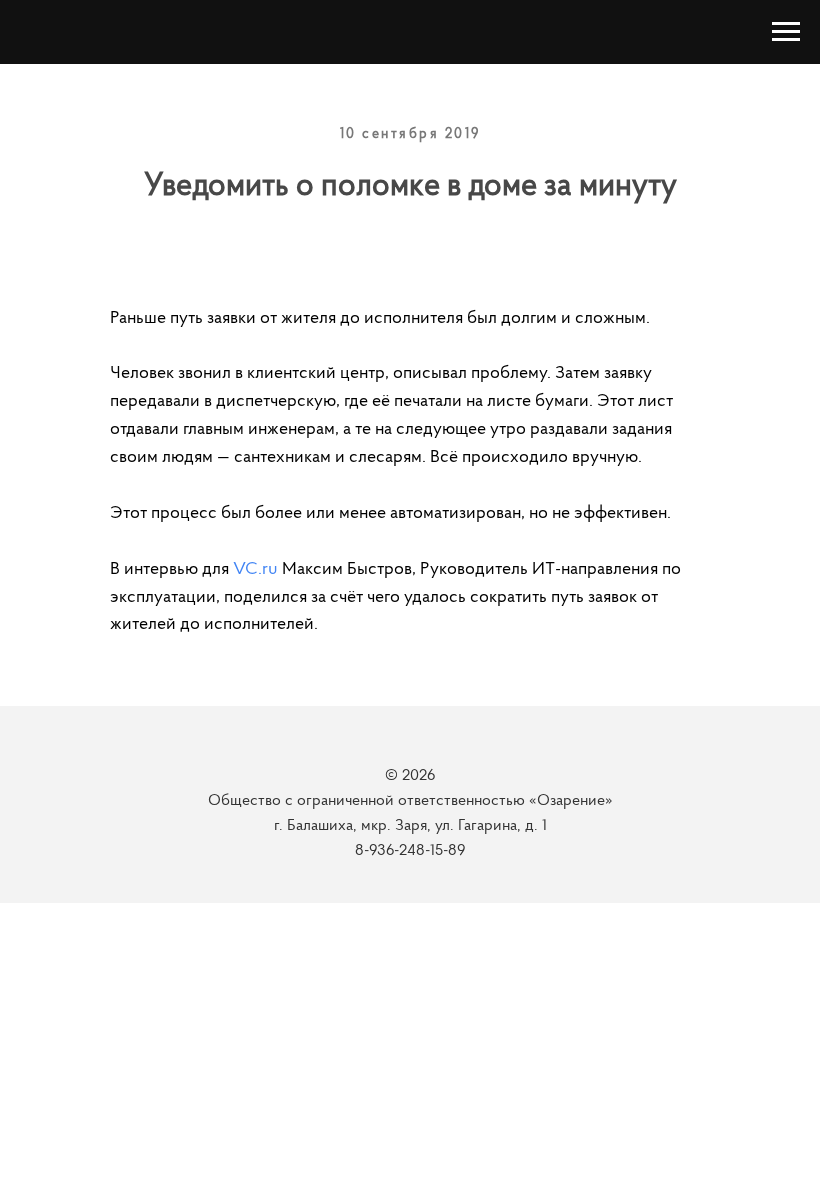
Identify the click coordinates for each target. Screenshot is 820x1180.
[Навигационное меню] (786, 32)
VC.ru (255, 570)
